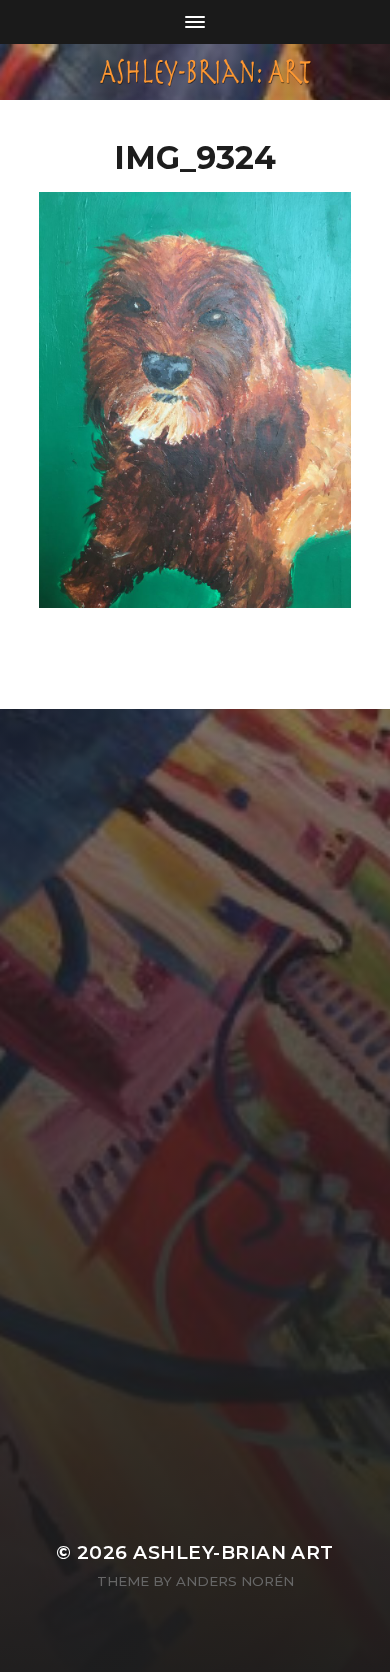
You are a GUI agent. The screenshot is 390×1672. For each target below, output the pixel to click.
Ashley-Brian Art (233, 1552)
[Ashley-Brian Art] (195, 72)
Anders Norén (235, 1581)
